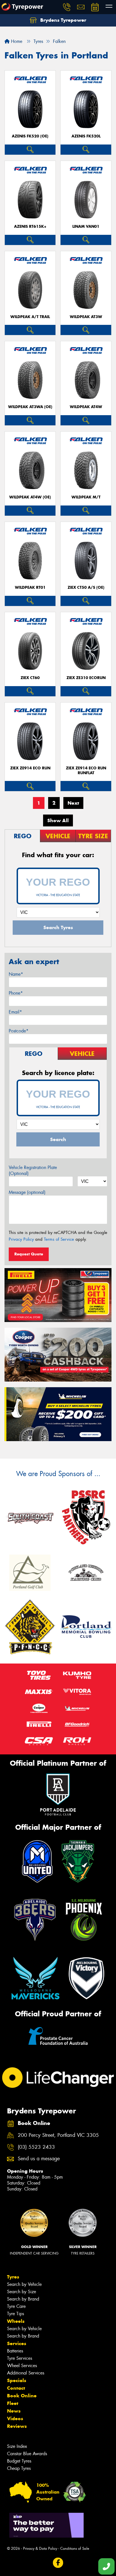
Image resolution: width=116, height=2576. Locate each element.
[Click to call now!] (67, 7)
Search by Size (22, 2292)
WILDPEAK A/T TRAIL (30, 317)
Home (16, 41)
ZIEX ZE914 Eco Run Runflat (86, 771)
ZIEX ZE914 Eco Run (30, 768)
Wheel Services (22, 2366)
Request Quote (29, 1254)
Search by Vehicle (24, 2284)
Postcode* (19, 1031)
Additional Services (26, 2373)
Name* (16, 974)
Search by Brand (23, 2299)
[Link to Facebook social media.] (58, 2563)
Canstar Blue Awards (27, 2454)
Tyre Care (16, 2306)
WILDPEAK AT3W (86, 317)
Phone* (16, 993)
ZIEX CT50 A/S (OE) (86, 587)
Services (17, 2343)
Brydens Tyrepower (63, 20)
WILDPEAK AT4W (86, 407)
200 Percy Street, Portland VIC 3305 (58, 2135)
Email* (15, 1012)
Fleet (13, 2403)
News (14, 2411)
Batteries (15, 2351)
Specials (17, 2380)
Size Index (17, 2446)
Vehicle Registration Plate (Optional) (33, 1170)
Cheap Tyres (19, 2468)
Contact (16, 2388)
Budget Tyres (19, 2461)
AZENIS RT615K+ (30, 226)
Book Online (22, 2396)
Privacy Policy (21, 1239)
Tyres (13, 2277)
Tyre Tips (15, 2314)
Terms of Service (59, 1239)
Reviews (17, 2426)
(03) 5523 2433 (36, 2147)
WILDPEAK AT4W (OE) (30, 497)
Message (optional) (27, 1192)
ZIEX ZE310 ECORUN (86, 678)
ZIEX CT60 (30, 678)
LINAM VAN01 (86, 226)
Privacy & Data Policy (40, 2548)
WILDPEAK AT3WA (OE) (30, 407)
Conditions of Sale (75, 2548)
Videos (15, 2419)
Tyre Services (20, 2358)
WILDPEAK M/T (86, 497)
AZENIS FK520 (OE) (30, 136)
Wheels (16, 2321)
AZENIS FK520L (86, 136)
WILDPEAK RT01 (30, 587)
